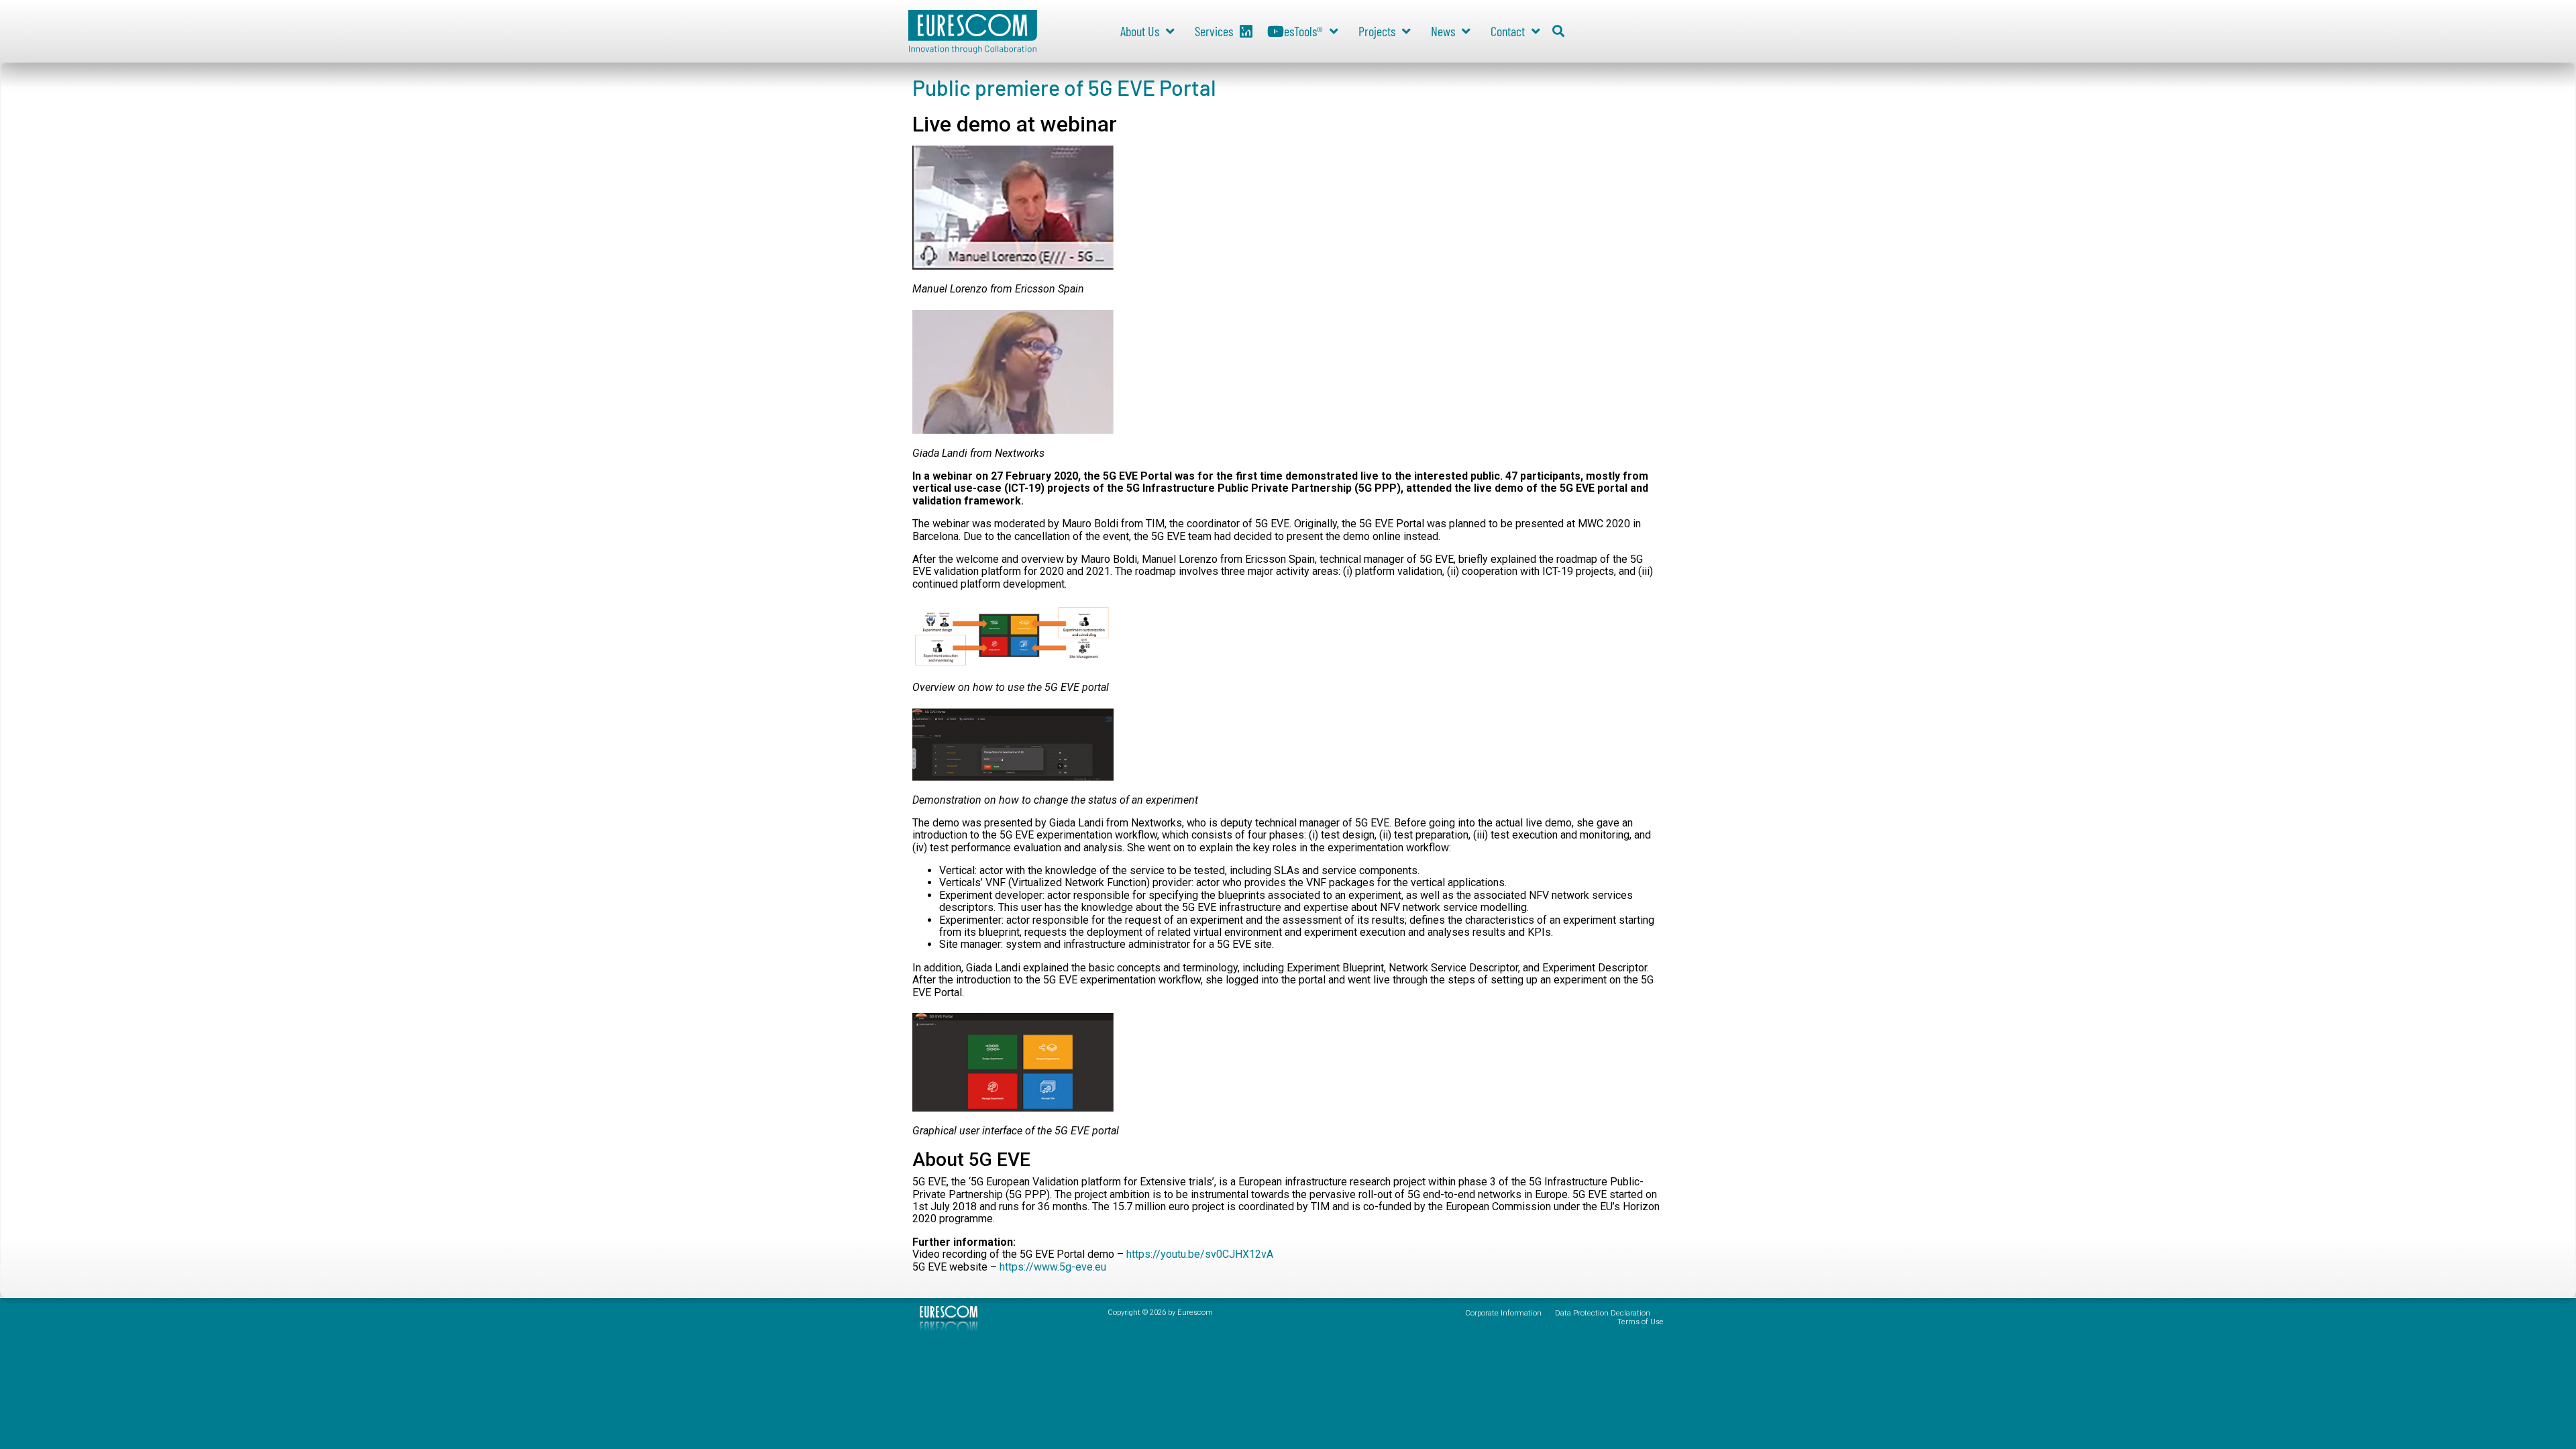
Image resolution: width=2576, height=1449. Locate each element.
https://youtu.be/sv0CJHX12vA (1200, 1254)
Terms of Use (1641, 1322)
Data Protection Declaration (1603, 1313)
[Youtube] (1276, 32)
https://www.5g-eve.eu (1053, 1267)
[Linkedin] (1246, 32)
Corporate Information (1503, 1313)
